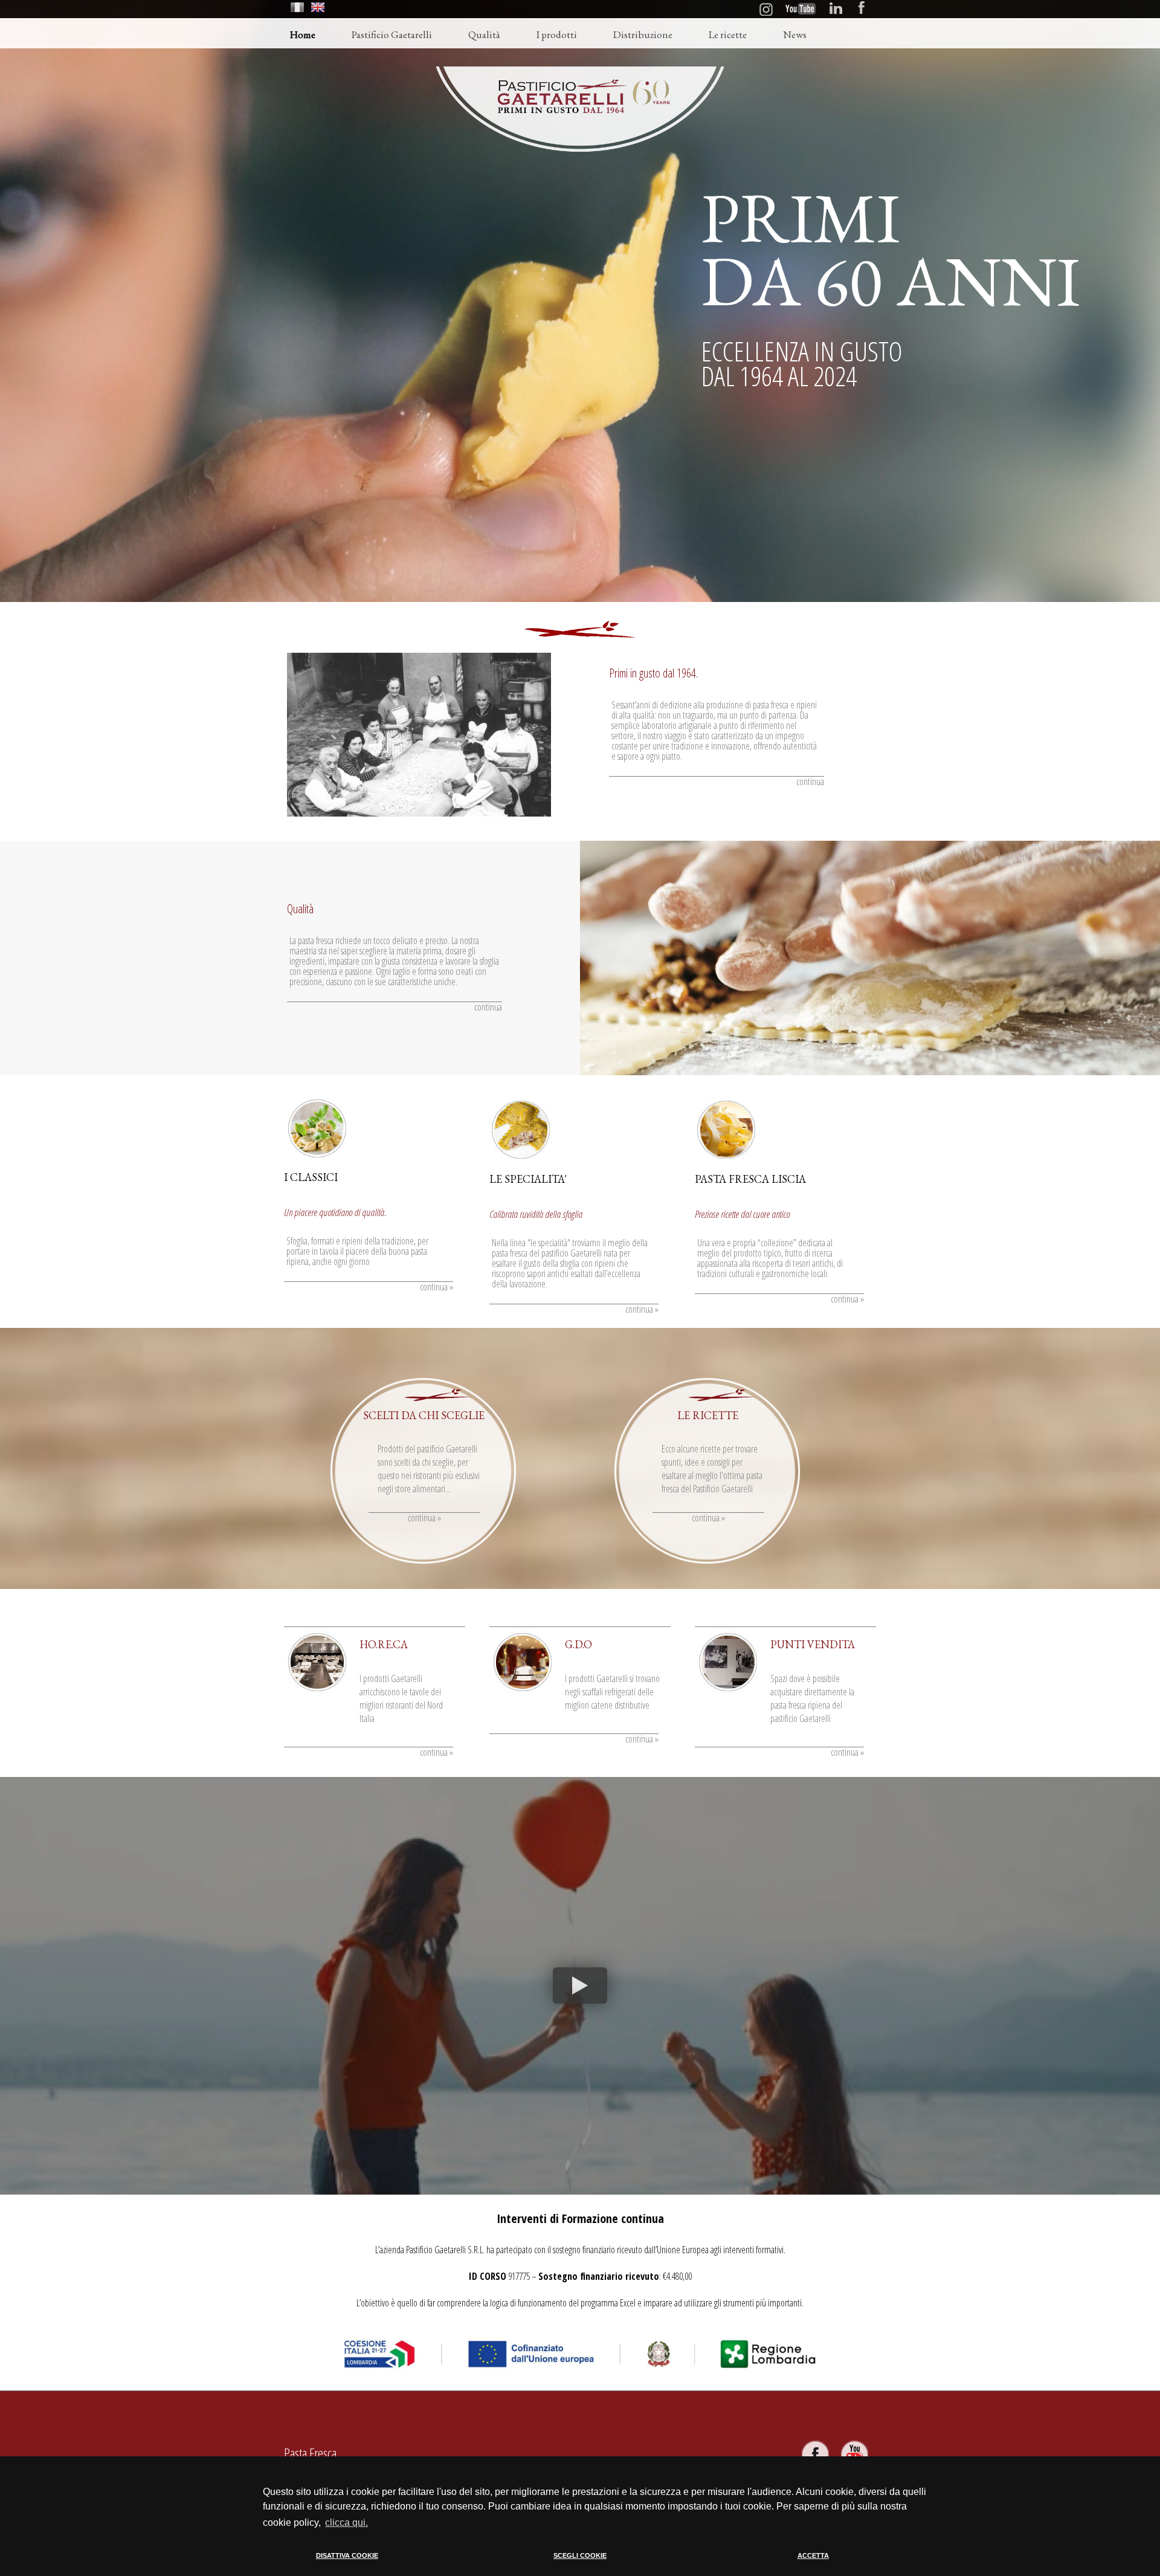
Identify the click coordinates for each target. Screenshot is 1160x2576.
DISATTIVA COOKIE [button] (347, 2555)
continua (810, 782)
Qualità (484, 34)
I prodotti (557, 34)
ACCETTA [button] (813, 2555)
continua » (437, 1287)
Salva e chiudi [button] (870, 2566)
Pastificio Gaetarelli (392, 34)
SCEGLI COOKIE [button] (580, 2555)
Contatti (308, 54)
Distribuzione (643, 34)
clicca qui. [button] (346, 2523)
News (795, 34)
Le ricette (728, 34)
